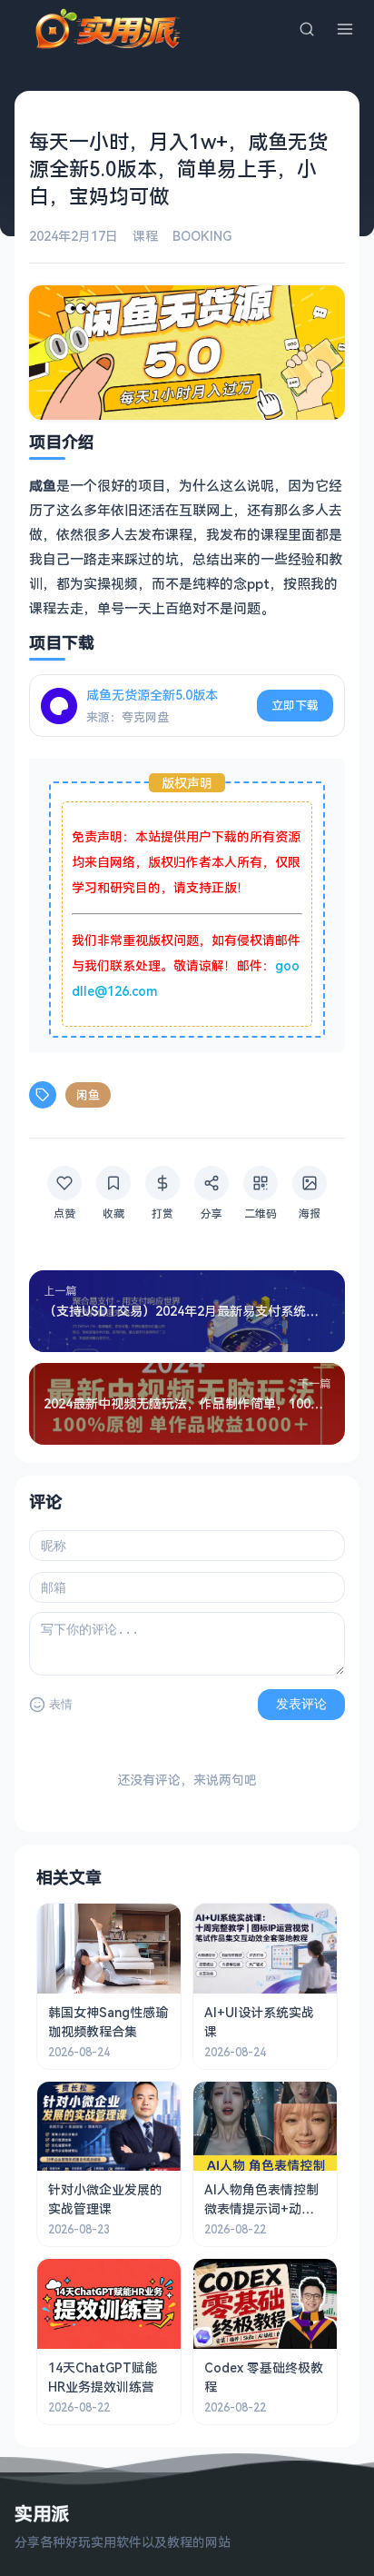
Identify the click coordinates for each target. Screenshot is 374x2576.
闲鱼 (88, 1095)
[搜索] (307, 29)
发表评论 (301, 1704)
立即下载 (295, 705)
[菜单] (345, 29)
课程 (145, 236)
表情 (61, 1704)
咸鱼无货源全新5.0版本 (152, 695)
